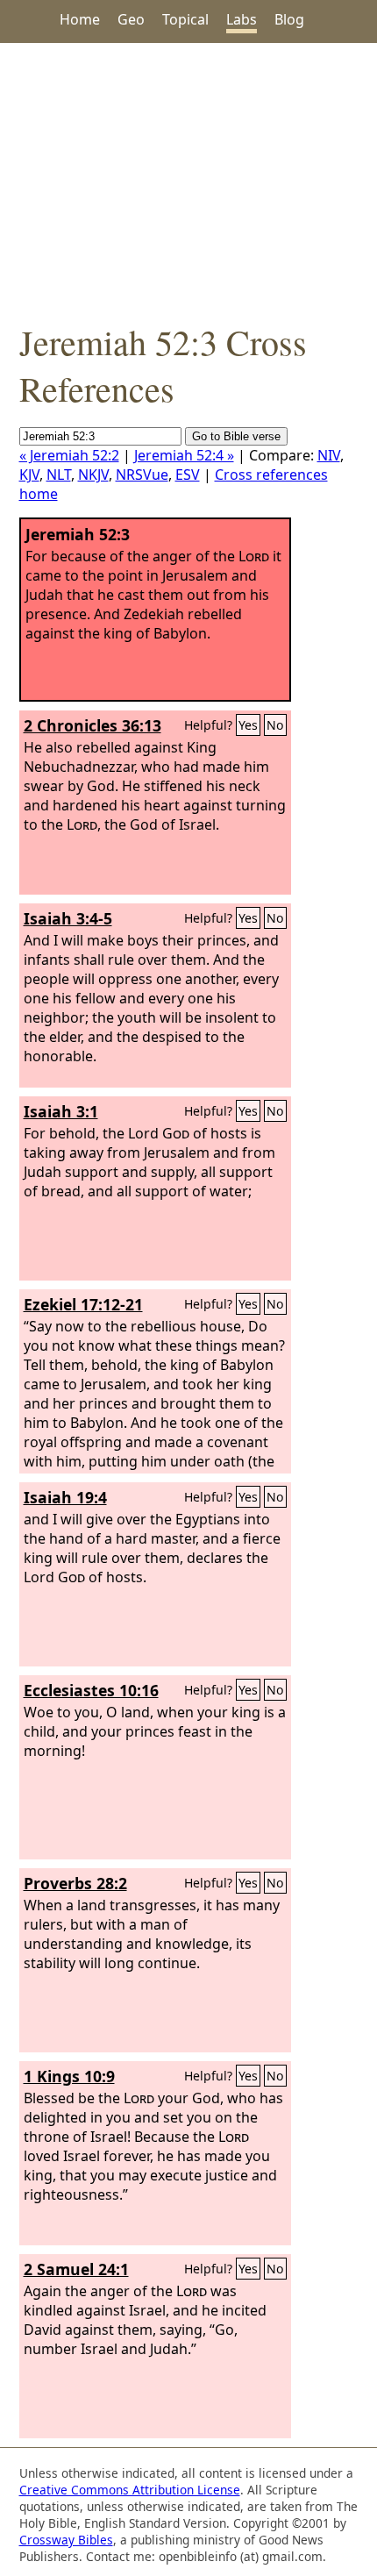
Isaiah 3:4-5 (68, 918)
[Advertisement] (188, 181)
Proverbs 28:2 (75, 1883)
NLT (59, 475)
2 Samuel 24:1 (76, 2269)
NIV (329, 455)
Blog (289, 19)
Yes (248, 725)
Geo (131, 19)
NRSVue (142, 475)
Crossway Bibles (66, 2540)
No (275, 725)
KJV (29, 475)
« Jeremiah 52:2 (69, 455)
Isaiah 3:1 (61, 1111)
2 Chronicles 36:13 (92, 725)
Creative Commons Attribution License (130, 2490)
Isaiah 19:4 (65, 1497)
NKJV (93, 475)
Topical (185, 19)
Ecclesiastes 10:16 (91, 1690)
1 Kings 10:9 (69, 2076)
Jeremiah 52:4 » (184, 455)
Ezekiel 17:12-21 (83, 1304)
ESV (188, 475)
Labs (242, 19)
